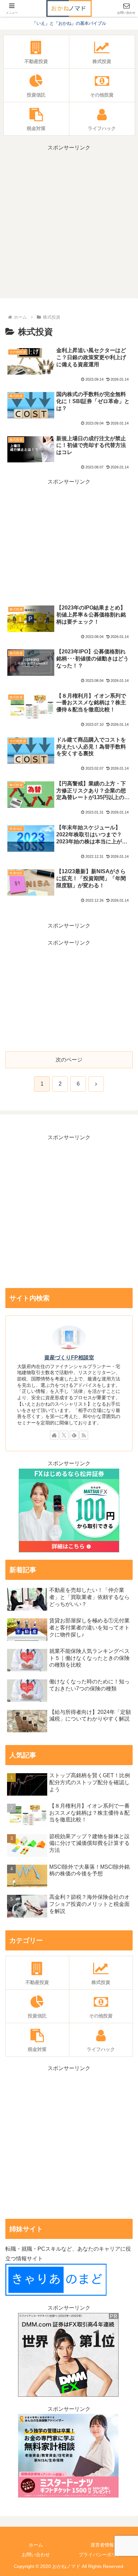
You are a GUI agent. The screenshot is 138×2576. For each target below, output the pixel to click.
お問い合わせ (36, 2555)
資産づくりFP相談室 (69, 1358)
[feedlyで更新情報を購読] (74, 1435)
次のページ (69, 1060)
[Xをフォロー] (64, 1435)
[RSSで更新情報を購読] (84, 1435)
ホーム (36, 2545)
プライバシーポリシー (102, 2555)
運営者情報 (102, 2545)
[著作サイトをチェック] (54, 1435)
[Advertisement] (69, 222)
